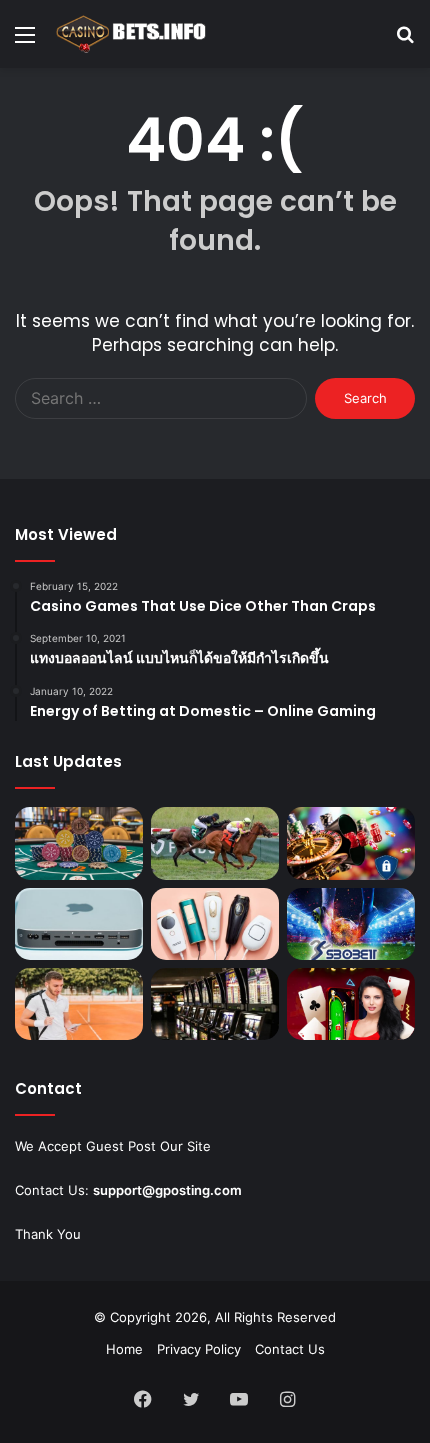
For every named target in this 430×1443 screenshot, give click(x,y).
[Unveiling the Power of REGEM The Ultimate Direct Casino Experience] (79, 843)
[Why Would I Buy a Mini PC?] (79, 924)
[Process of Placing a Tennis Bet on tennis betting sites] (79, 1004)
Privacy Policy (199, 1349)
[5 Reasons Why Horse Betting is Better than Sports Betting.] (215, 843)
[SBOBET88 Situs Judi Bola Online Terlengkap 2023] (351, 924)
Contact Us (290, 1349)
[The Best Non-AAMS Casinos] (351, 843)
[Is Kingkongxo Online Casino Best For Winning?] (215, 1004)
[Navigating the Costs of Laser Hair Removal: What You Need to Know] (215, 924)
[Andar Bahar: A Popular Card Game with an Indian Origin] (351, 1004)
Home (124, 1349)
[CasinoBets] (130, 34)
